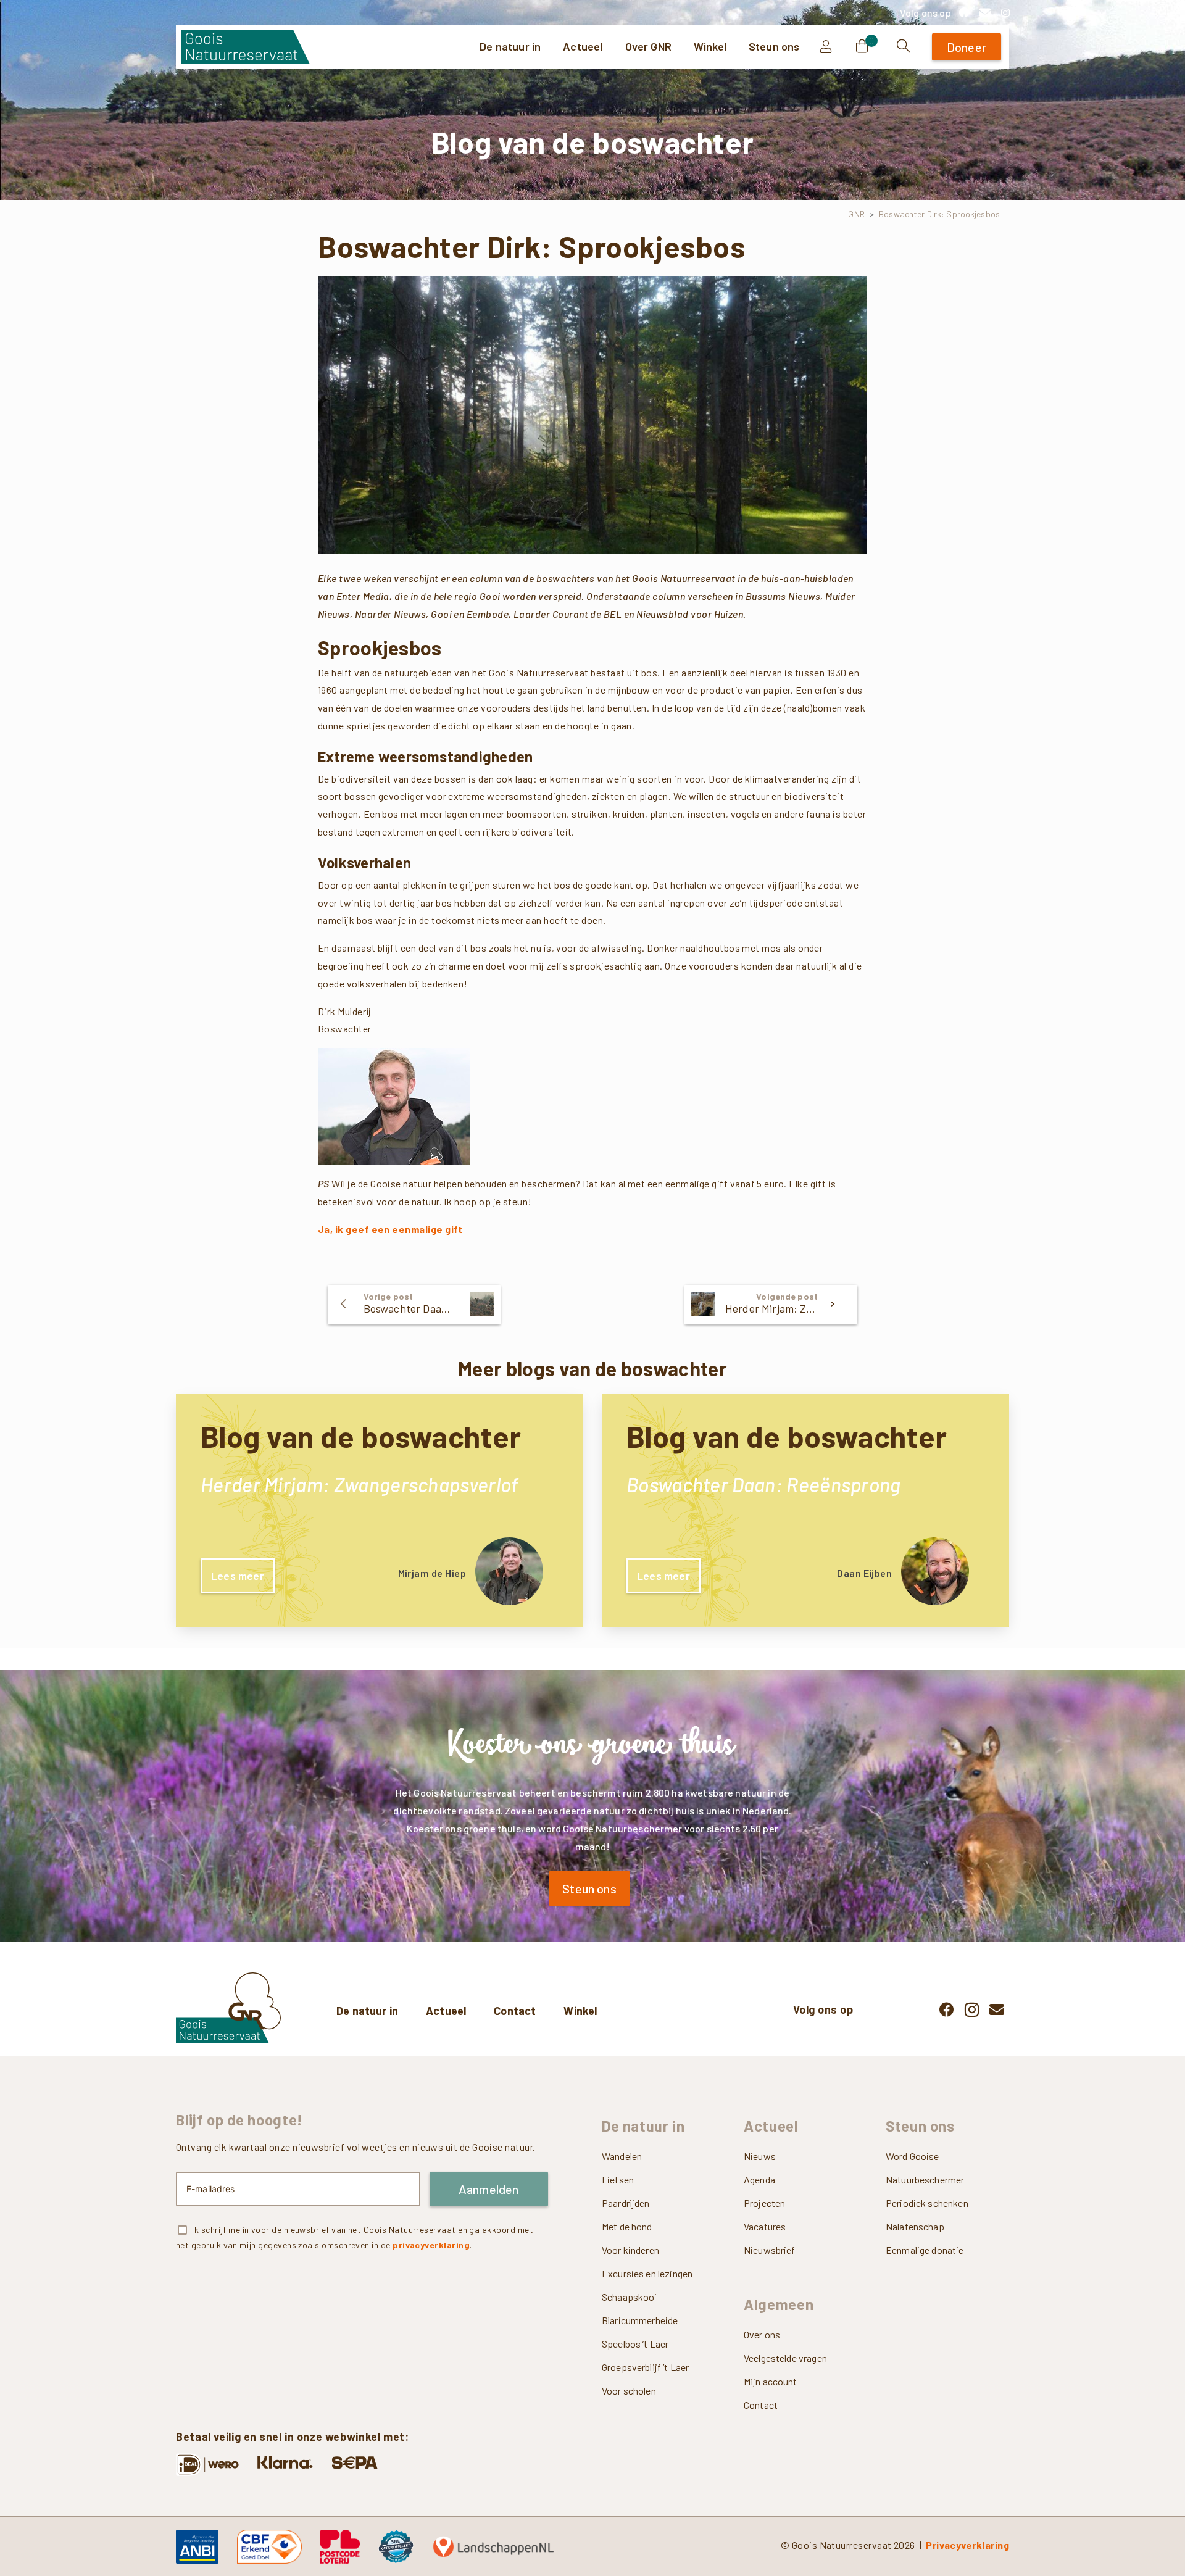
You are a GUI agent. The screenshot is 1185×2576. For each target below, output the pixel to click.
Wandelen (622, 2156)
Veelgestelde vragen (785, 2358)
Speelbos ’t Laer (635, 2344)
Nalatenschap (915, 2226)
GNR (856, 214)
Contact (515, 2011)
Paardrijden (626, 2203)
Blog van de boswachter (361, 1436)
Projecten (764, 2203)
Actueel (446, 2011)
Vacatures (765, 2226)
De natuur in (367, 2011)
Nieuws (760, 2156)
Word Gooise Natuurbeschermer (925, 2168)
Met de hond (627, 2226)
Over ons (762, 2334)
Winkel (580, 2011)
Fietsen (618, 2179)
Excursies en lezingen (647, 2273)
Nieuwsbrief (770, 2250)
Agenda (759, 2179)
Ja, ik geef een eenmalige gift (390, 1229)
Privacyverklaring (967, 2545)
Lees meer (238, 1576)
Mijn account (771, 2381)
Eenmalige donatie (925, 2250)
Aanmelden (489, 2189)
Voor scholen (629, 2391)
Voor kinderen (630, 2250)
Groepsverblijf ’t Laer (645, 2367)
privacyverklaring (431, 2245)
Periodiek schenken (927, 2203)
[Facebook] (964, 12)
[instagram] (1005, 12)
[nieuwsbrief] (985, 12)
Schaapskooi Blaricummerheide (640, 2308)
